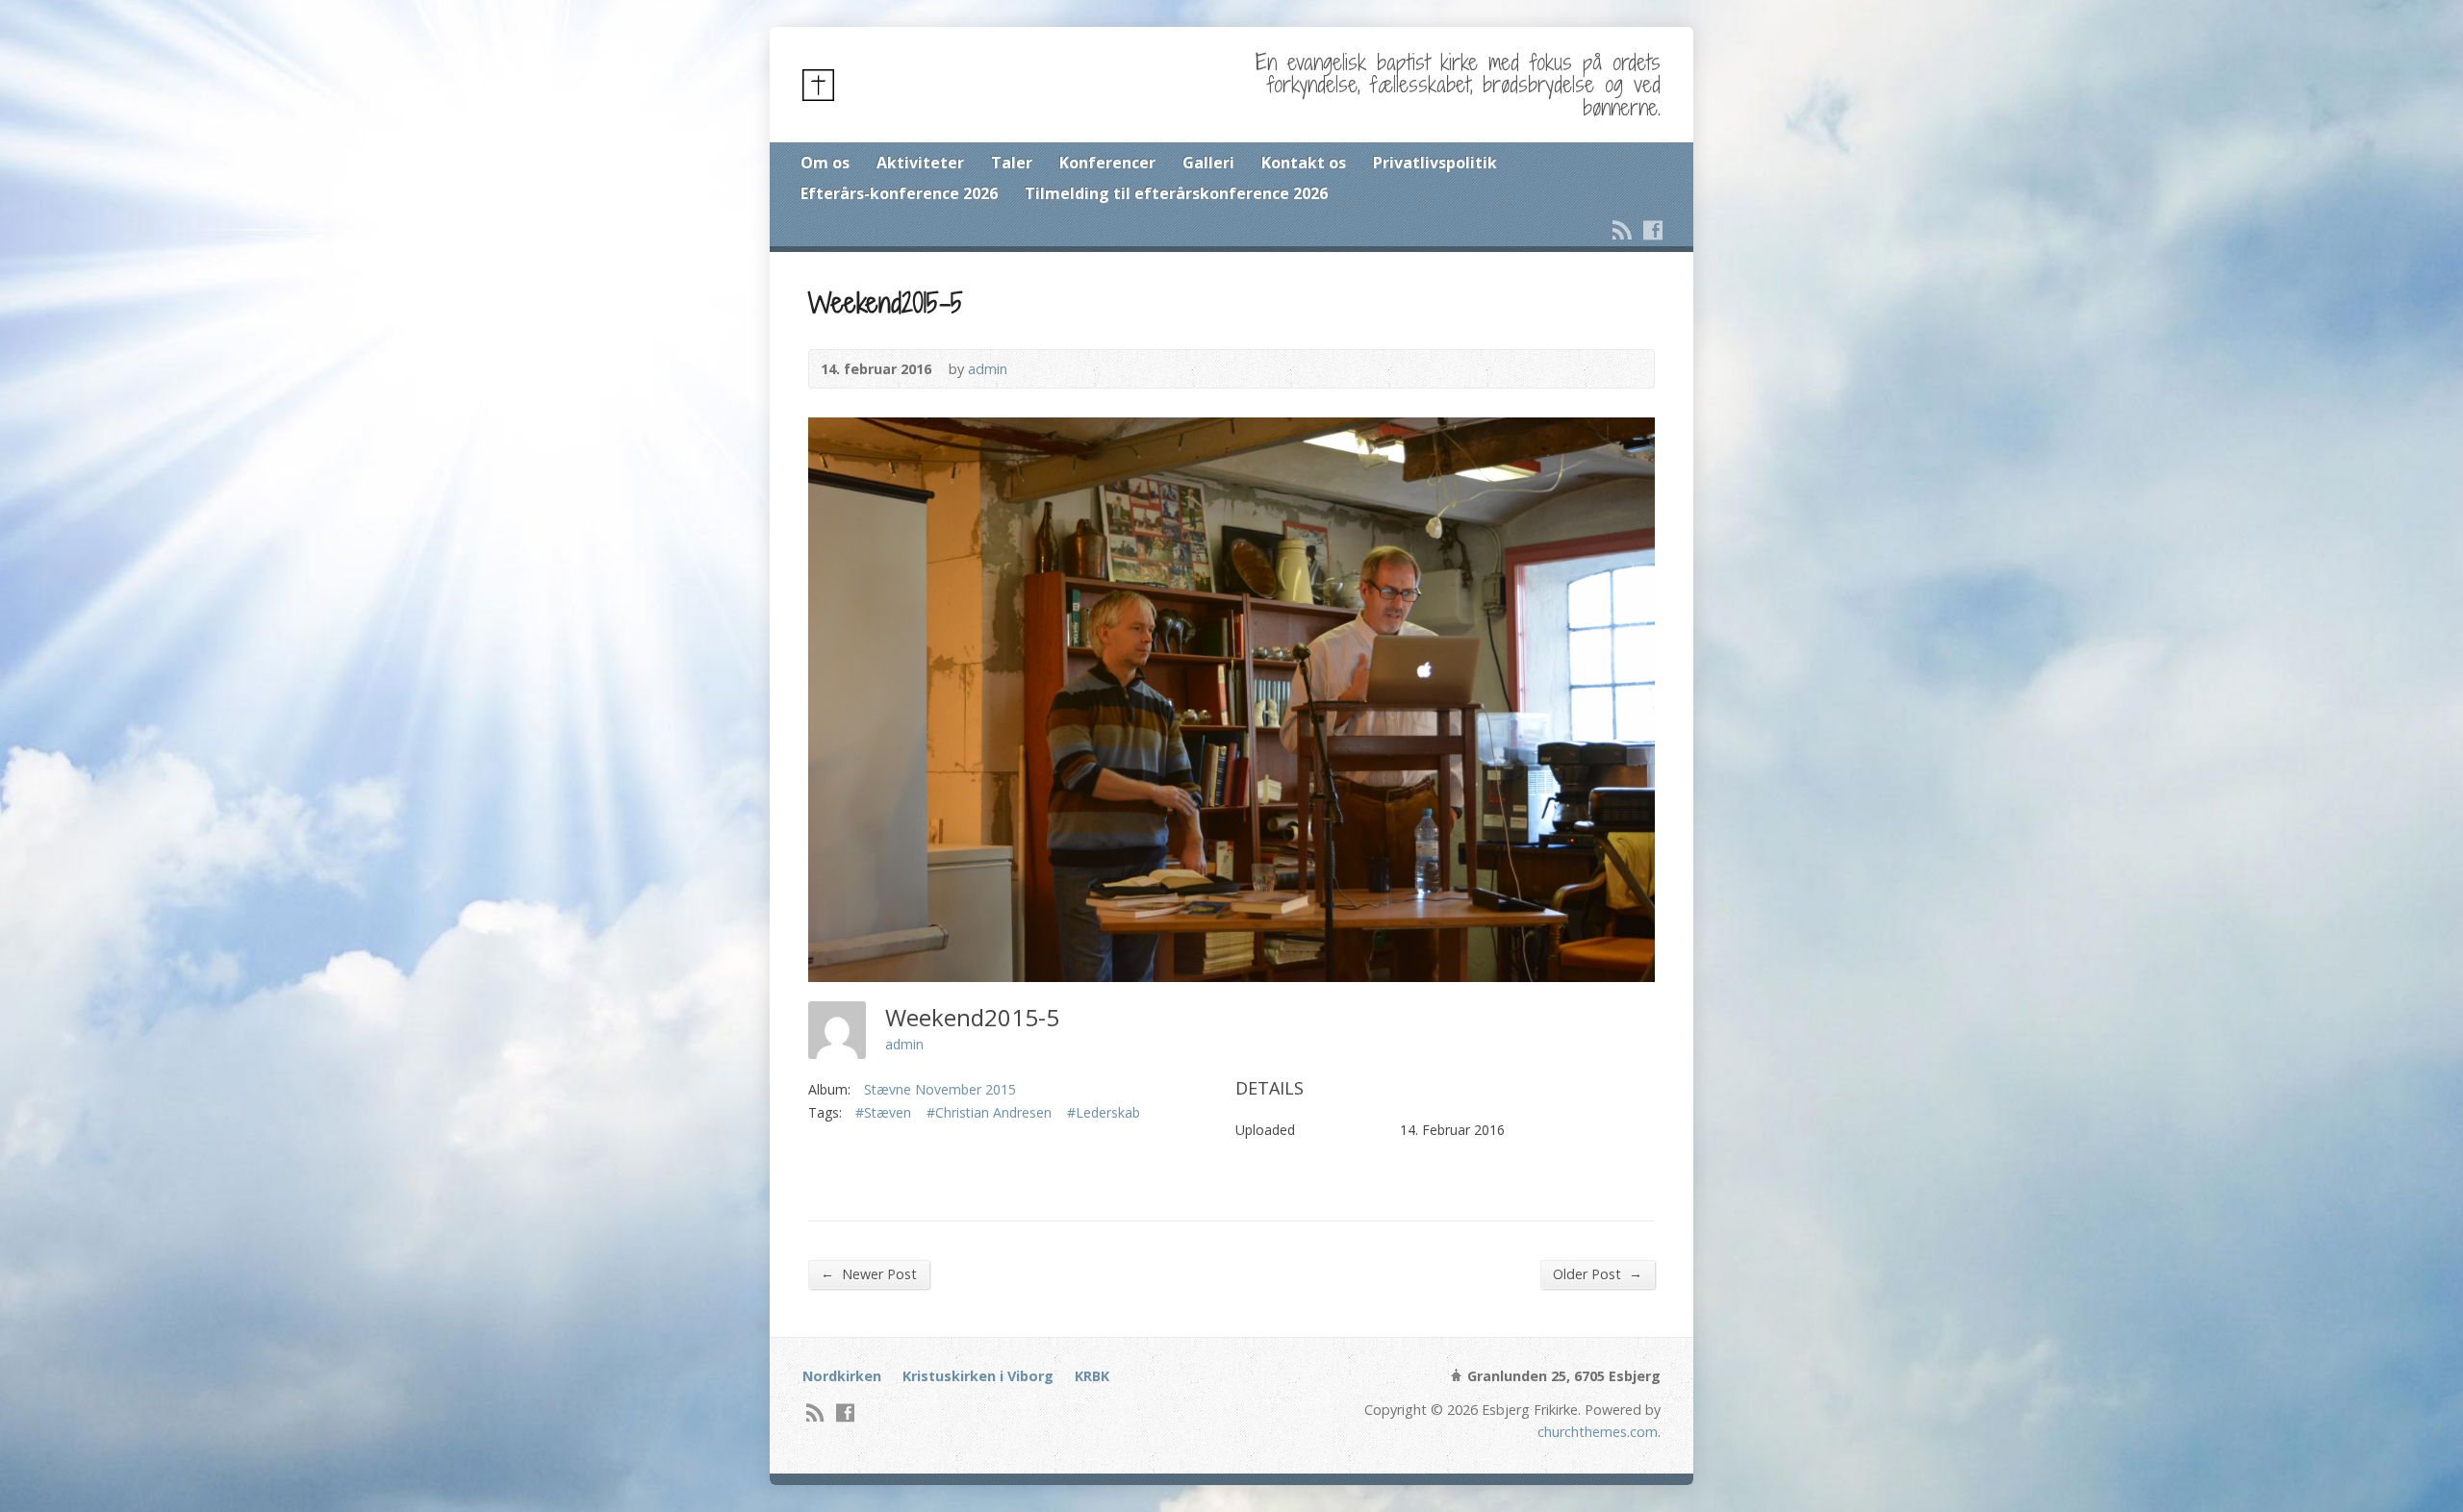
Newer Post (869, 1273)
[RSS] (1622, 230)
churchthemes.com (1598, 1432)
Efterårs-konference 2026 (899, 193)
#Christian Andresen (989, 1112)
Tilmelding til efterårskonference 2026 (1176, 193)
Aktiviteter (920, 163)
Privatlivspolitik (1435, 163)
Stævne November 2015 (940, 1089)
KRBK (1092, 1376)
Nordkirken (842, 1376)
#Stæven (883, 1112)
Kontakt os (1304, 163)
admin (988, 369)
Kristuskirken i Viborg (978, 1376)
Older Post (1598, 1273)
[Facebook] (1653, 230)
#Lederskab (1104, 1112)
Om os (825, 163)
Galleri (1208, 163)
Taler (1012, 163)
